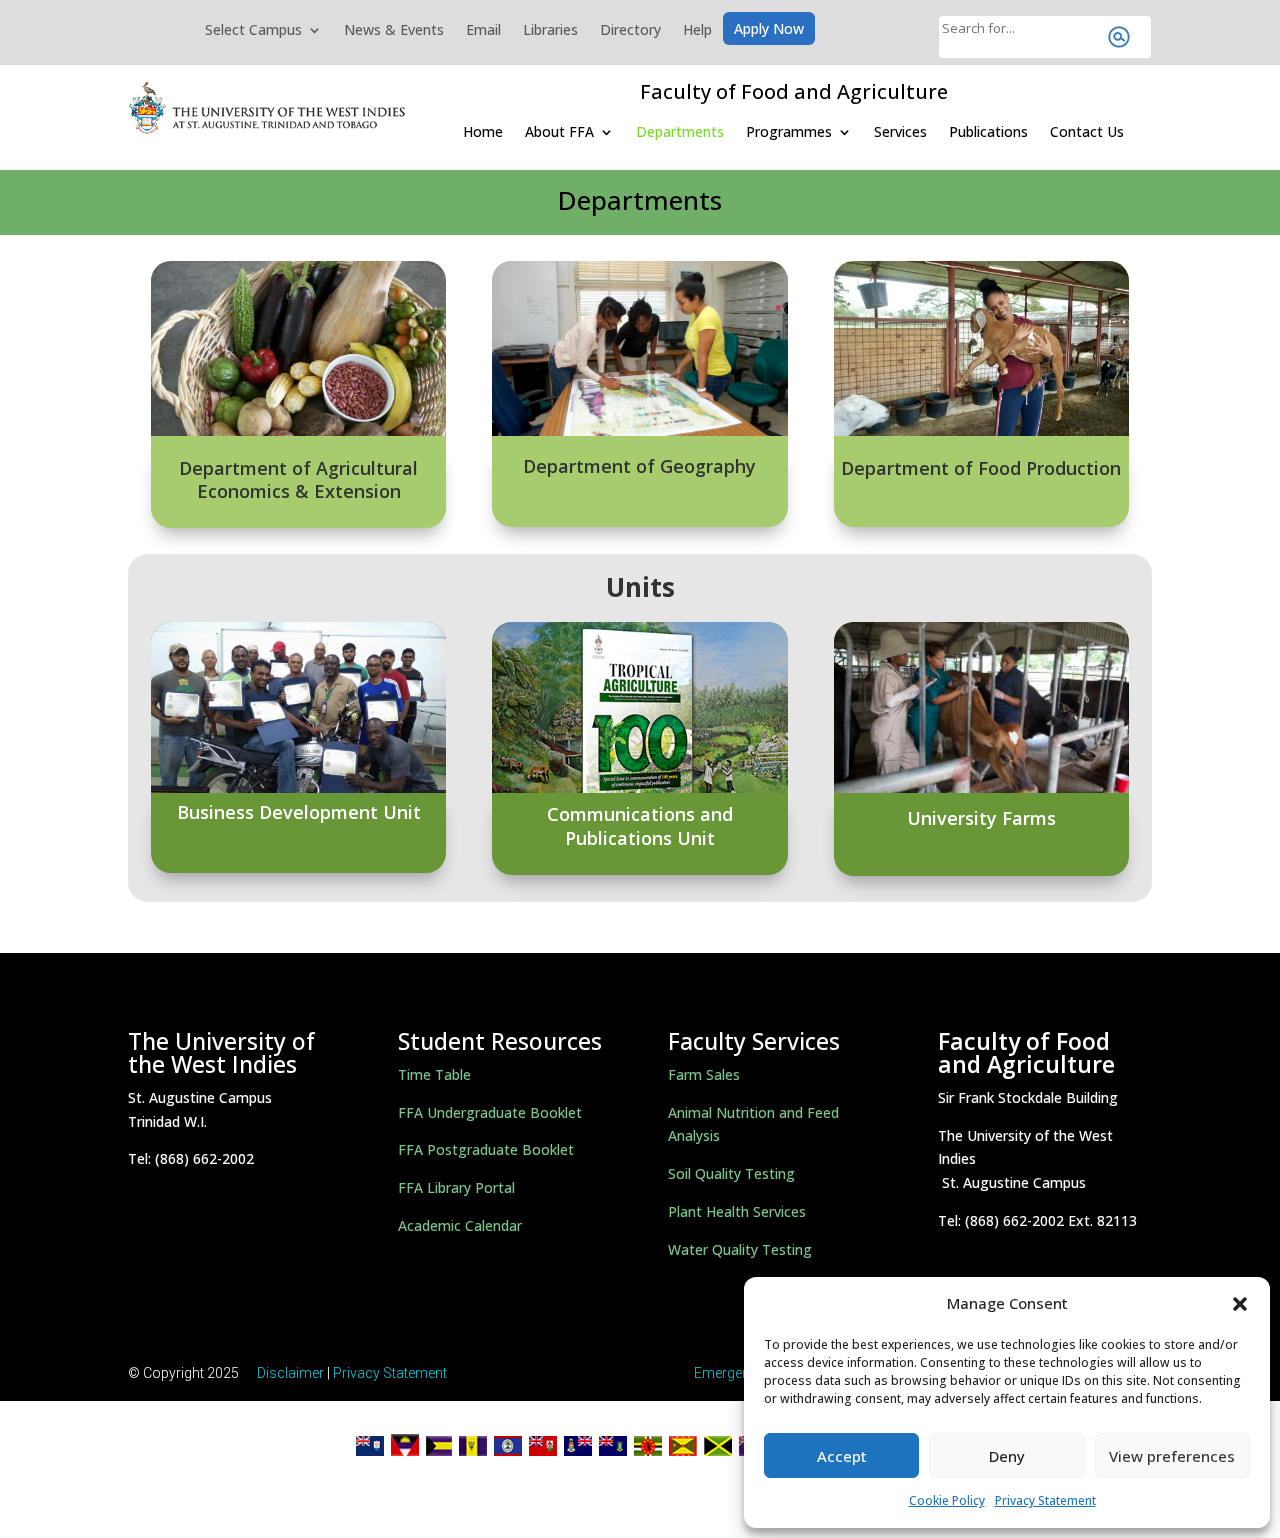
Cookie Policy (947, 1500)
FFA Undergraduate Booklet (490, 1112)
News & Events (394, 31)
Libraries (550, 31)
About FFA (559, 131)
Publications (988, 131)
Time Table (434, 1074)
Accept (842, 1456)
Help (697, 31)
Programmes (789, 131)
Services (900, 131)
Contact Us (1087, 131)
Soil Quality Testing (731, 1173)
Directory (630, 31)
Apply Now (769, 30)
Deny (1007, 1456)
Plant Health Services (737, 1211)
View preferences (1172, 1456)
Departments (680, 131)
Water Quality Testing (740, 1249)
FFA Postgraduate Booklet (486, 1149)
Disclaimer (290, 1373)
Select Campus (253, 31)
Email (483, 31)
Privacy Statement (1045, 1500)
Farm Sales (704, 1074)
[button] (1240, 1304)
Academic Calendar (460, 1225)
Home (483, 131)
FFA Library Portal (456, 1187)
